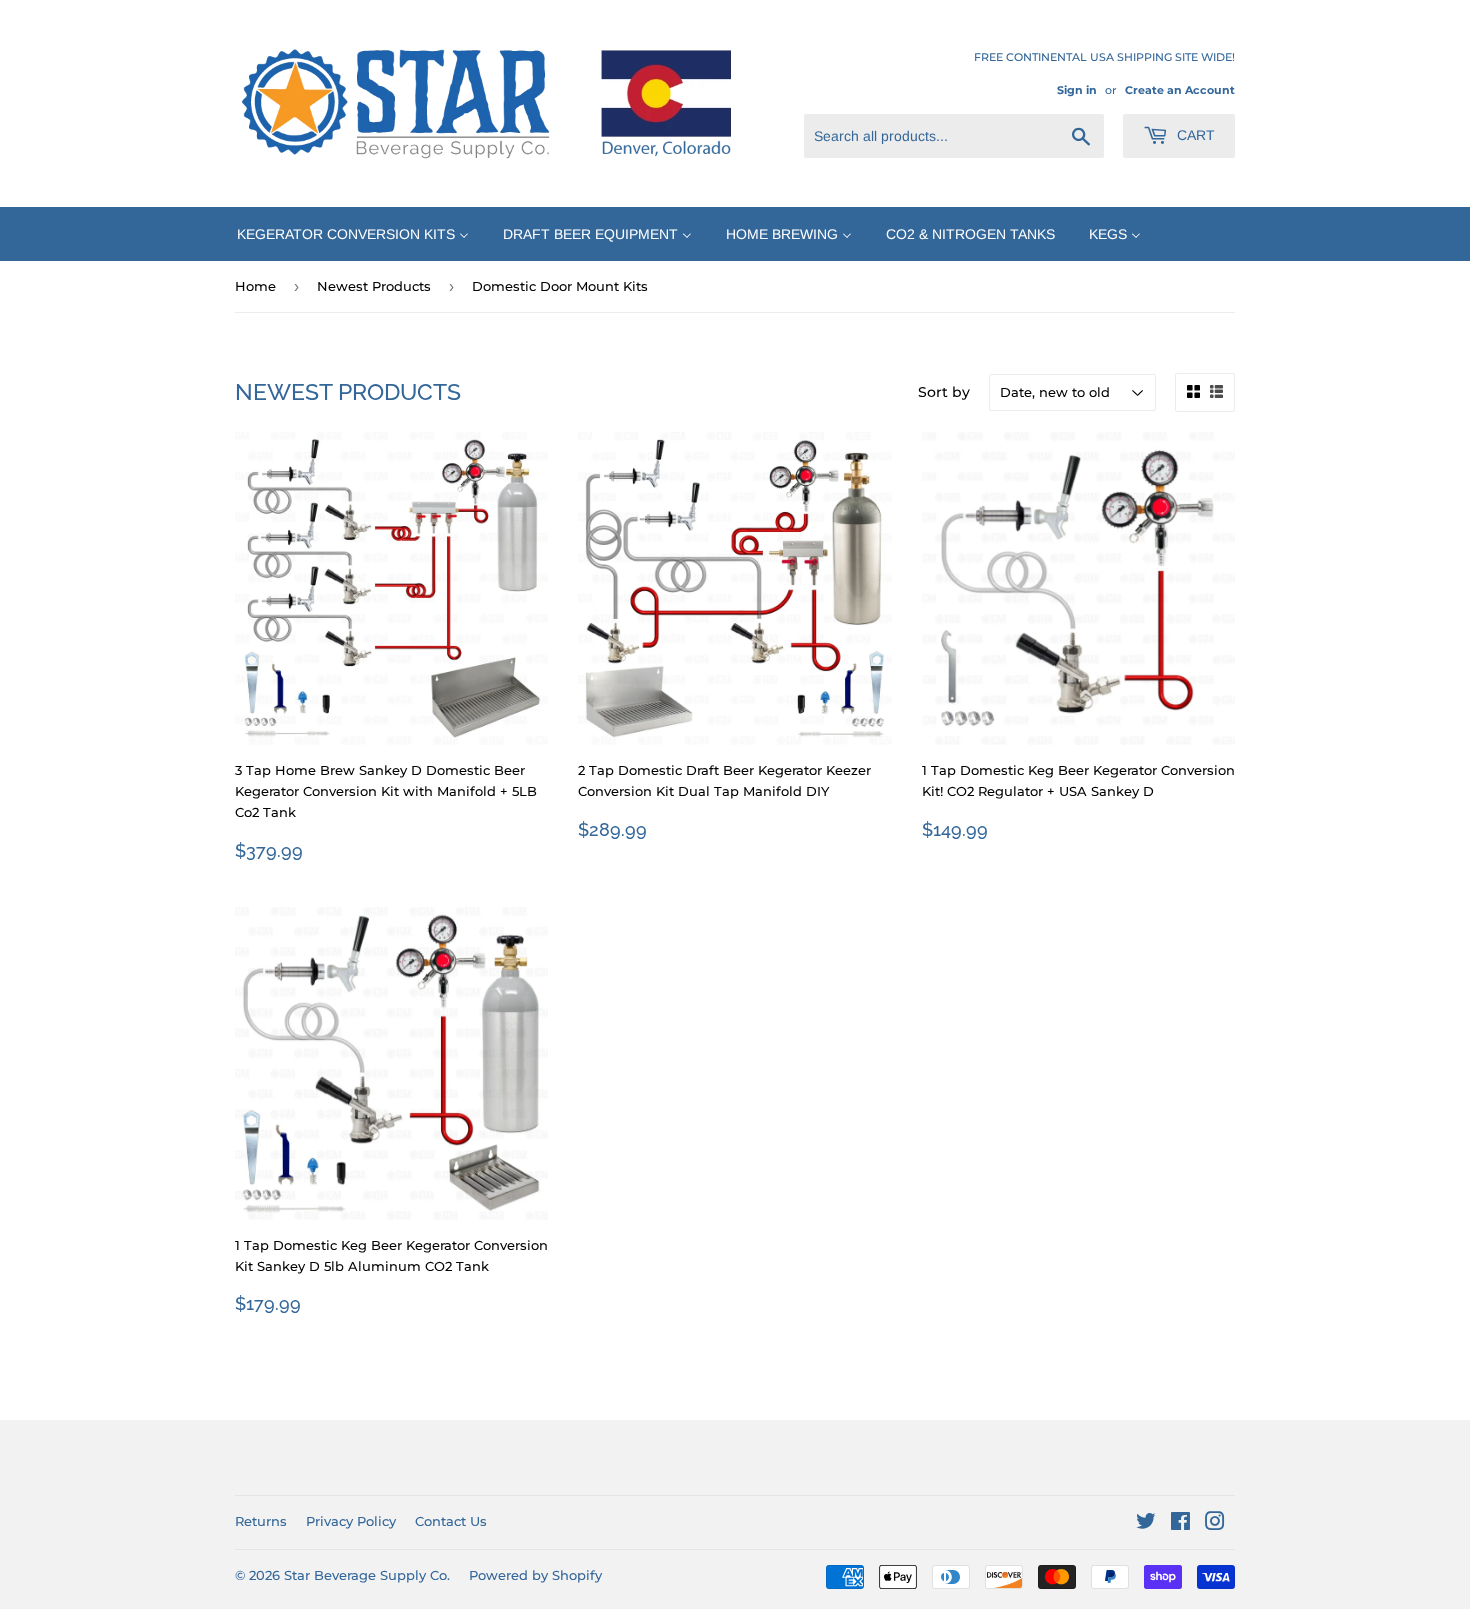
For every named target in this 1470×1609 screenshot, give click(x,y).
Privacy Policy (351, 1521)
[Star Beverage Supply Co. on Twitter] (1146, 1524)
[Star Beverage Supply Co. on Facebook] (1180, 1524)
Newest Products (374, 286)
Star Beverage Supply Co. (367, 1575)
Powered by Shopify (535, 1575)
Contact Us (451, 1521)
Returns (261, 1521)
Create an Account (1180, 90)
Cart (1194, 135)
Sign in (1077, 90)
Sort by (944, 392)
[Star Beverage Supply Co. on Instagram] (1215, 1524)
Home (255, 286)
